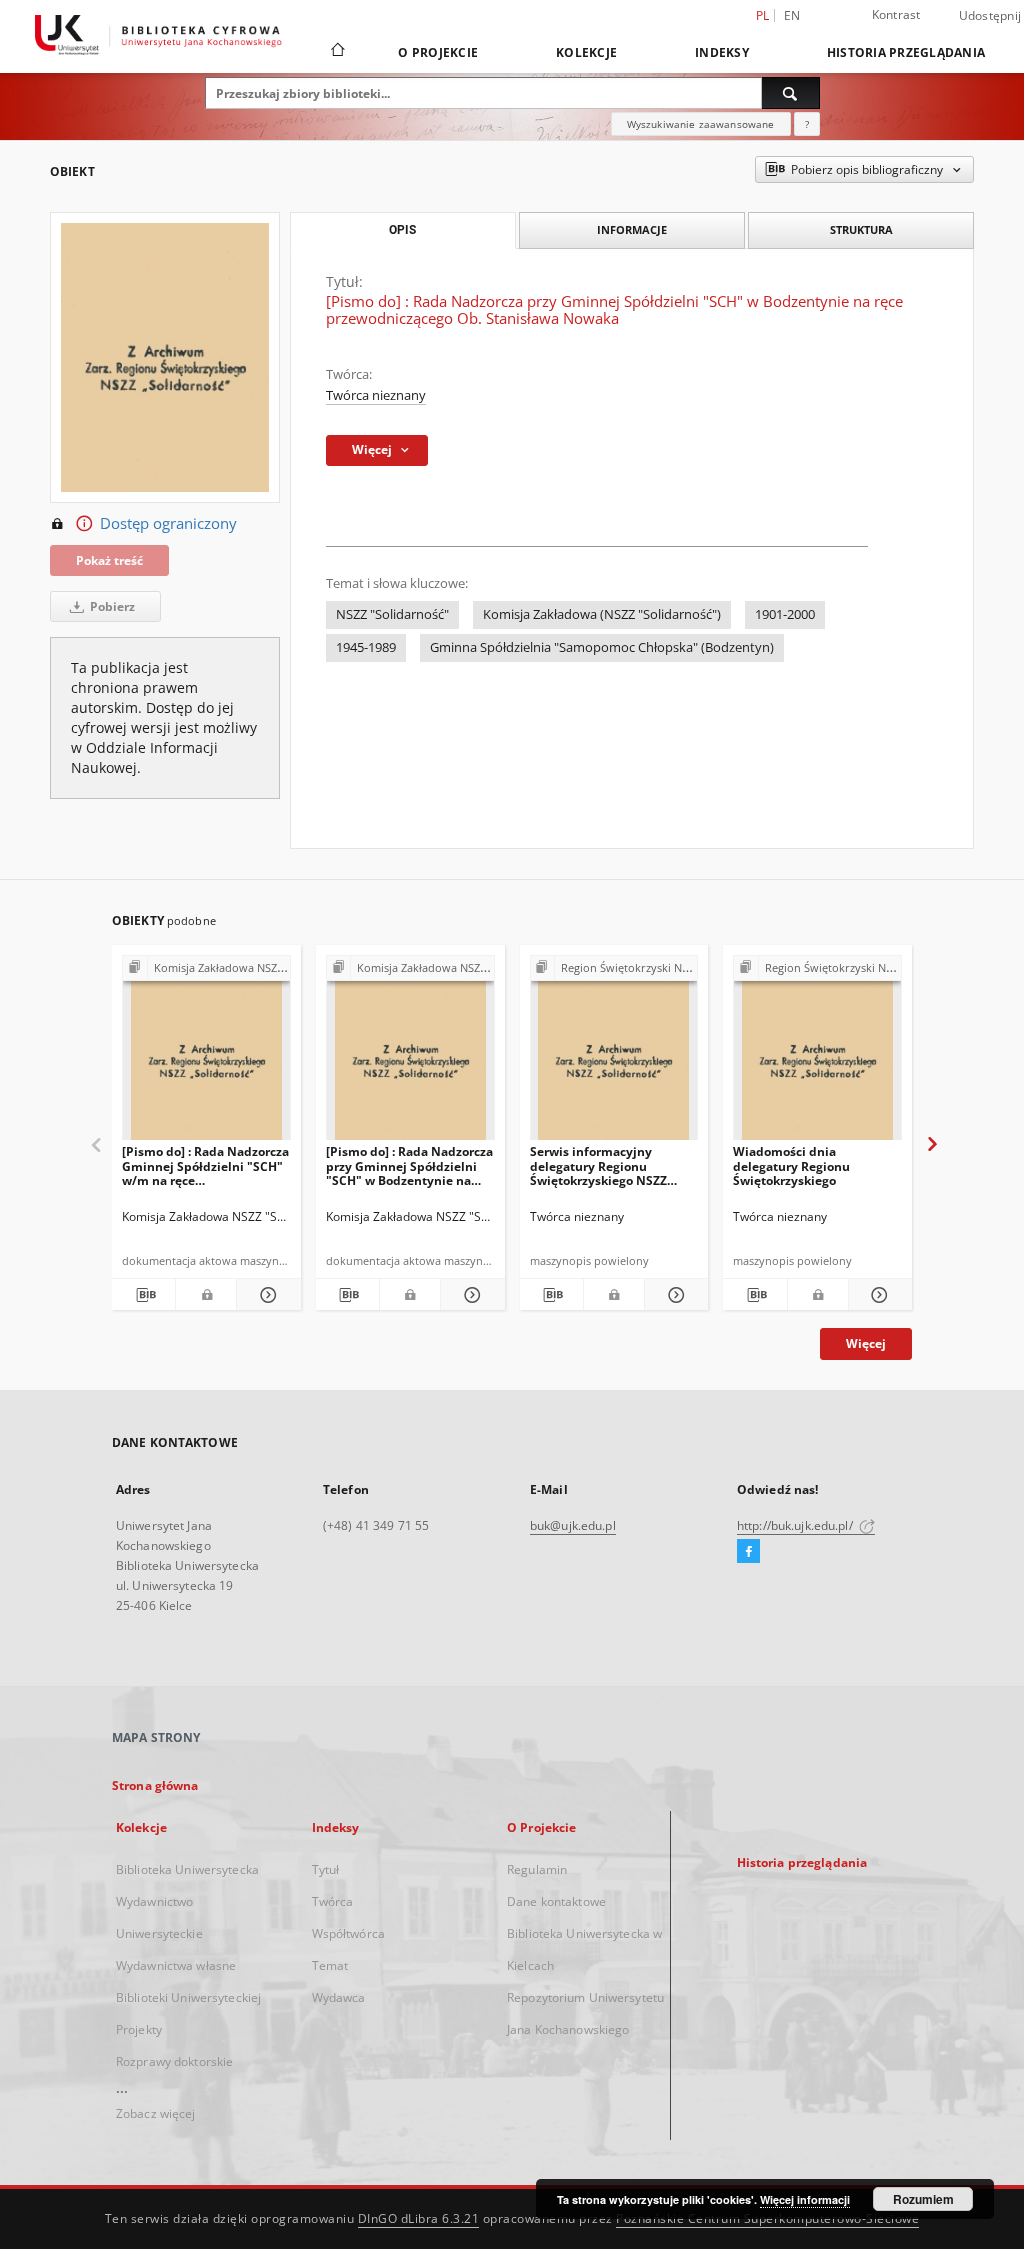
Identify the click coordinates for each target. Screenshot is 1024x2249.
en (792, 15)
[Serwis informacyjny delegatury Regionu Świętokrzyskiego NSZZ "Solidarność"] (614, 1053)
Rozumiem (923, 2199)
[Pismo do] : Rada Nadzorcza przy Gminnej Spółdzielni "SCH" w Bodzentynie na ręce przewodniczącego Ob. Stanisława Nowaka (409, 1165)
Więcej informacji (805, 2199)
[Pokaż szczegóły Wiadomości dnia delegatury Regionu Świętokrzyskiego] (877, 1295)
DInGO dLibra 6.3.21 (419, 2218)
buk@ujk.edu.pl (573, 1525)
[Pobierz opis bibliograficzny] (143, 1295)
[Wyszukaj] (791, 93)
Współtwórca (348, 1933)
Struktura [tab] (861, 229)
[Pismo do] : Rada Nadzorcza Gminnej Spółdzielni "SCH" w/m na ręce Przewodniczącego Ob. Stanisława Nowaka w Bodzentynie (205, 1165)
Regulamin (537, 1869)
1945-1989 (366, 647)
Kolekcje (586, 52)
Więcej (866, 1343)
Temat (330, 1965)
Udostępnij (990, 16)
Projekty (139, 2029)
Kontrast (896, 14)
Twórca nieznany (376, 395)
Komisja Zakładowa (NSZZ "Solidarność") (602, 614)
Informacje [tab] (632, 229)
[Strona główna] (336, 52)
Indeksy (722, 52)
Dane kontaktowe (556, 1901)
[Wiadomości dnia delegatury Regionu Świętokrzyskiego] (817, 1053)
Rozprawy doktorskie (174, 2061)
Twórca (333, 1901)
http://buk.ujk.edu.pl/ (796, 1525)
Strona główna (155, 1785)
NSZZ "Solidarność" (392, 614)
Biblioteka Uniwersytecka (187, 1869)
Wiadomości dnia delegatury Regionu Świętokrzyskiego (791, 1165)
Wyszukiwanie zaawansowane (701, 124)
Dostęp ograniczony (168, 523)
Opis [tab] (402, 230)
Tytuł (326, 1869)
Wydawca (339, 1997)
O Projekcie (438, 52)
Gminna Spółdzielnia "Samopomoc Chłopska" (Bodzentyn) (602, 647)
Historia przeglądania (906, 52)
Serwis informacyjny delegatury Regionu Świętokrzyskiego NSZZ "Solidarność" (598, 1165)
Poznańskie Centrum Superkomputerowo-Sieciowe (767, 2218)
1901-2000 (785, 614)
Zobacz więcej (156, 2113)
